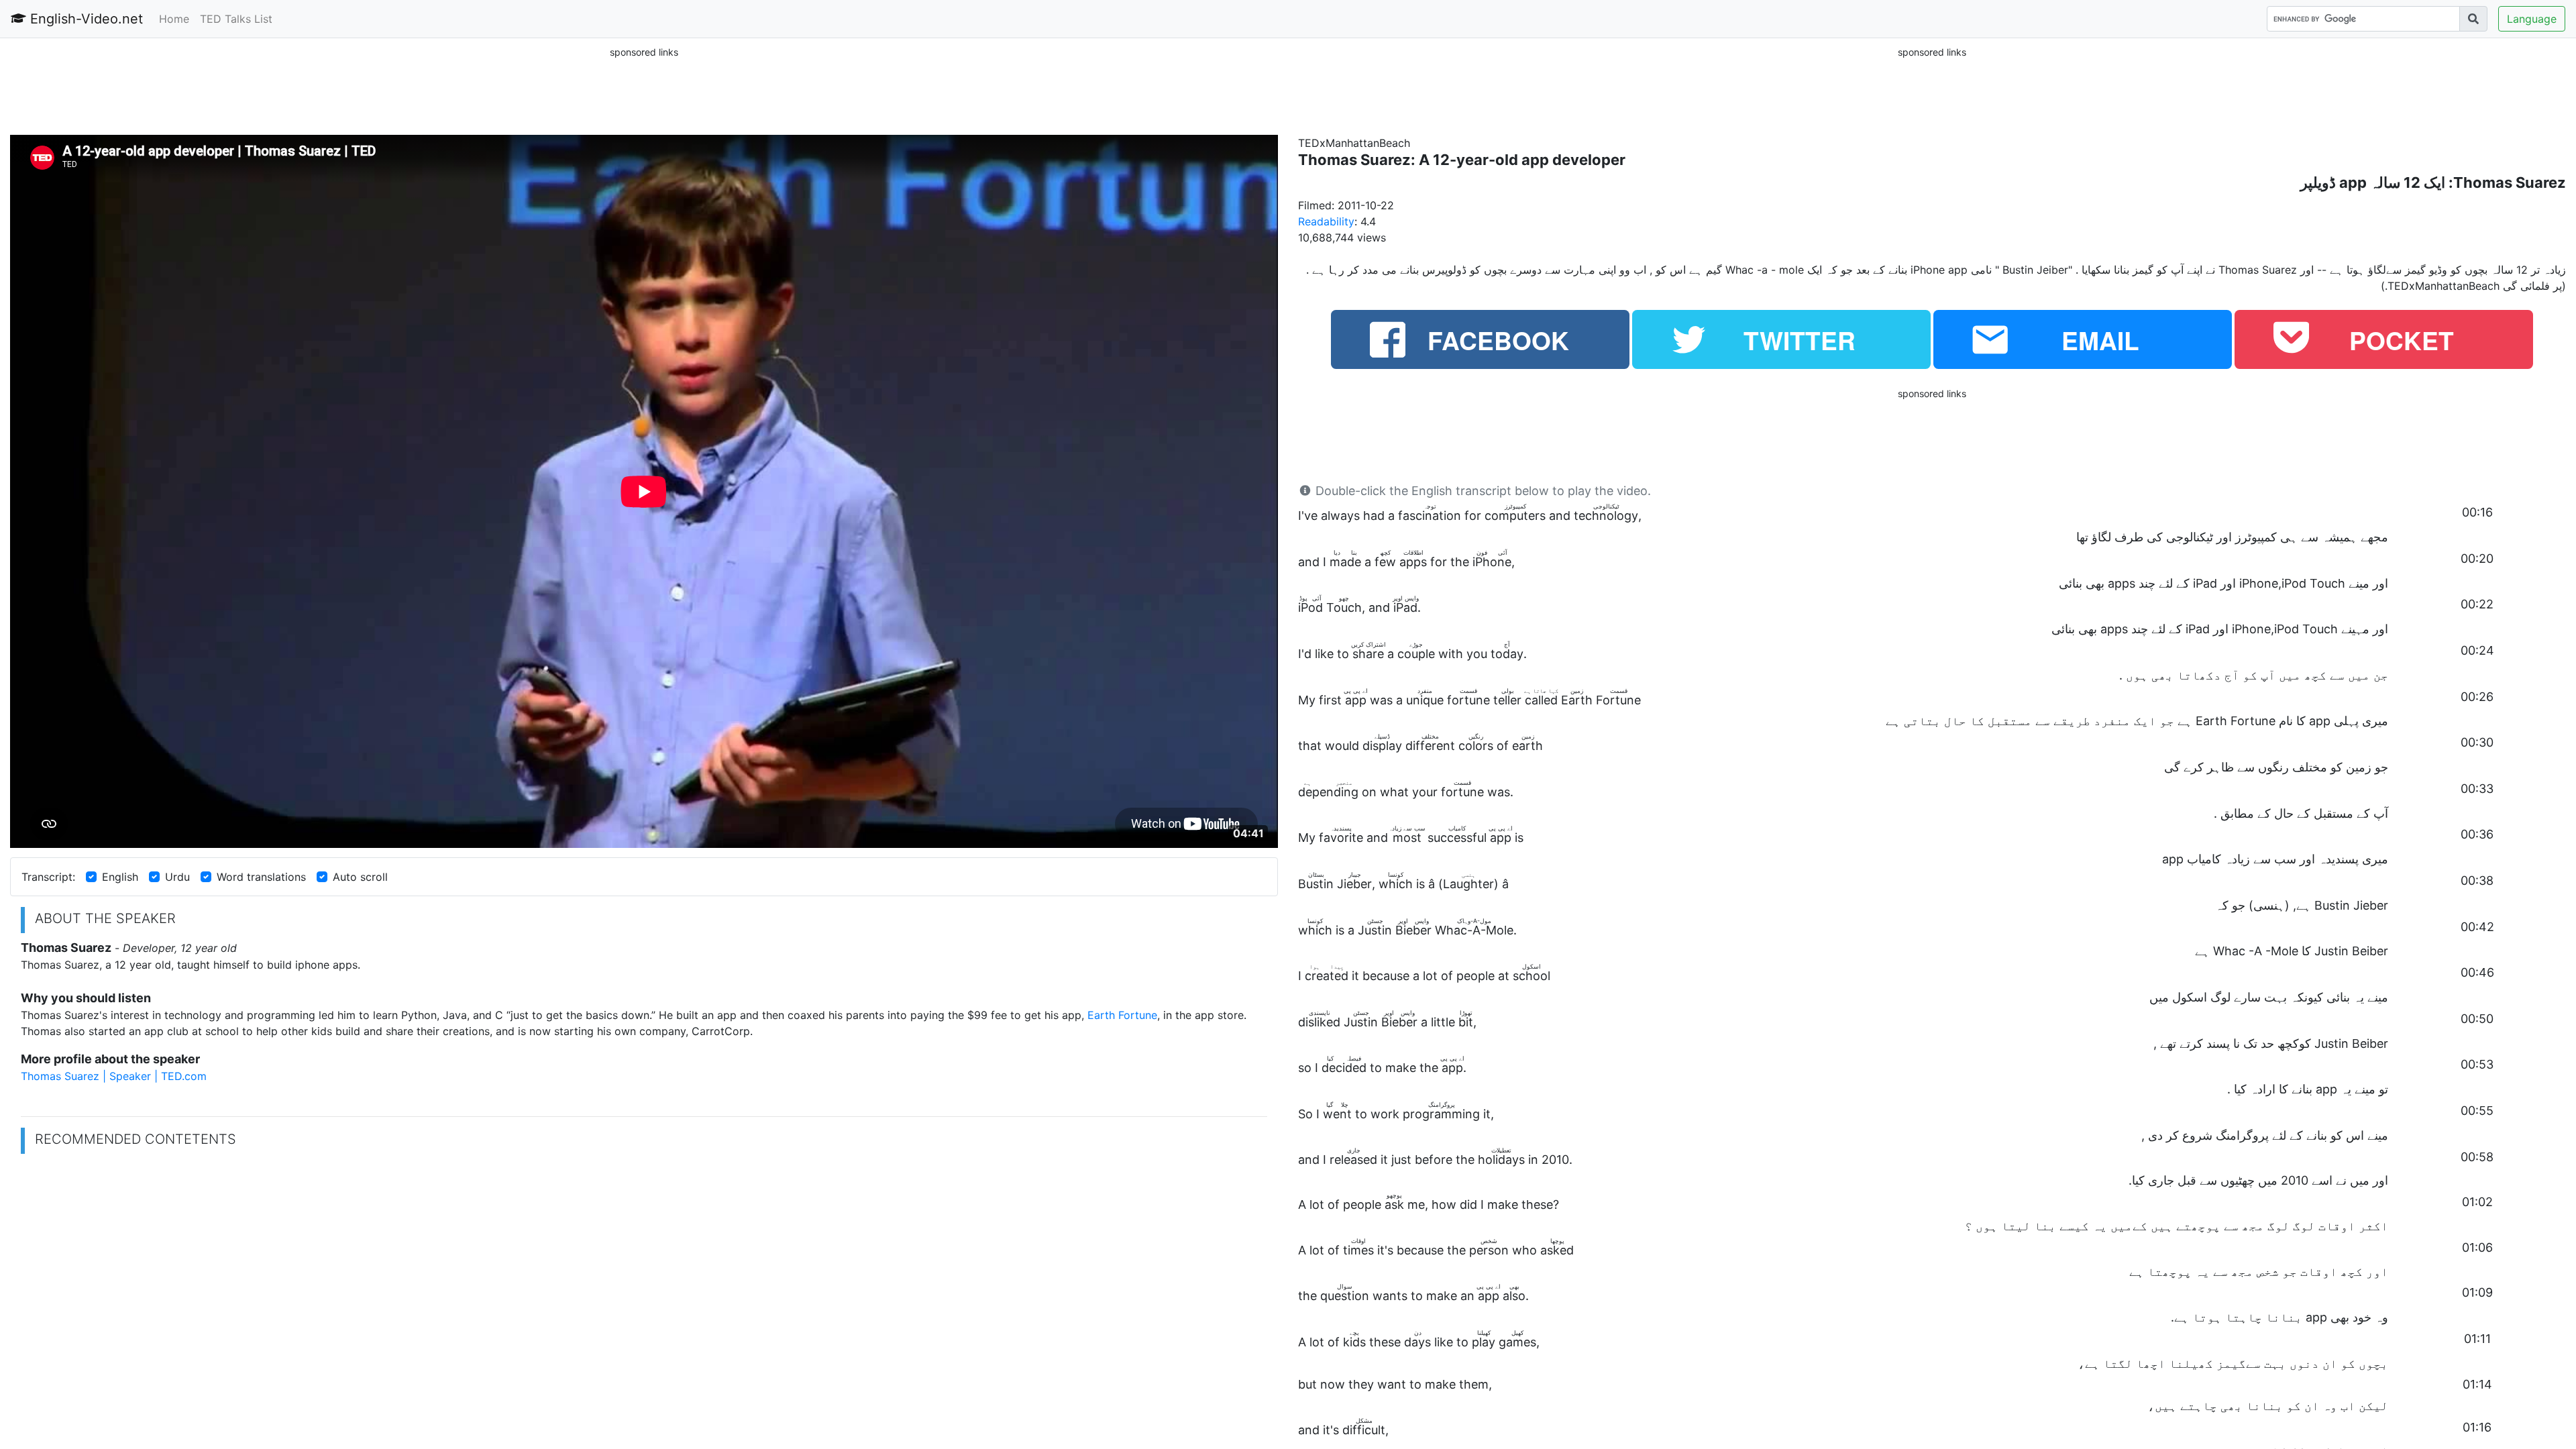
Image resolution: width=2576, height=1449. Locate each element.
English (120, 877)
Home (174, 19)
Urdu (177, 877)
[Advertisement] (644, 90)
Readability (1326, 221)
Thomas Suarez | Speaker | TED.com (114, 1076)
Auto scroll (360, 877)
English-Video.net (85, 19)
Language (2532, 19)
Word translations (261, 877)
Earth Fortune (1122, 1015)
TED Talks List (236, 19)
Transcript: (48, 877)
